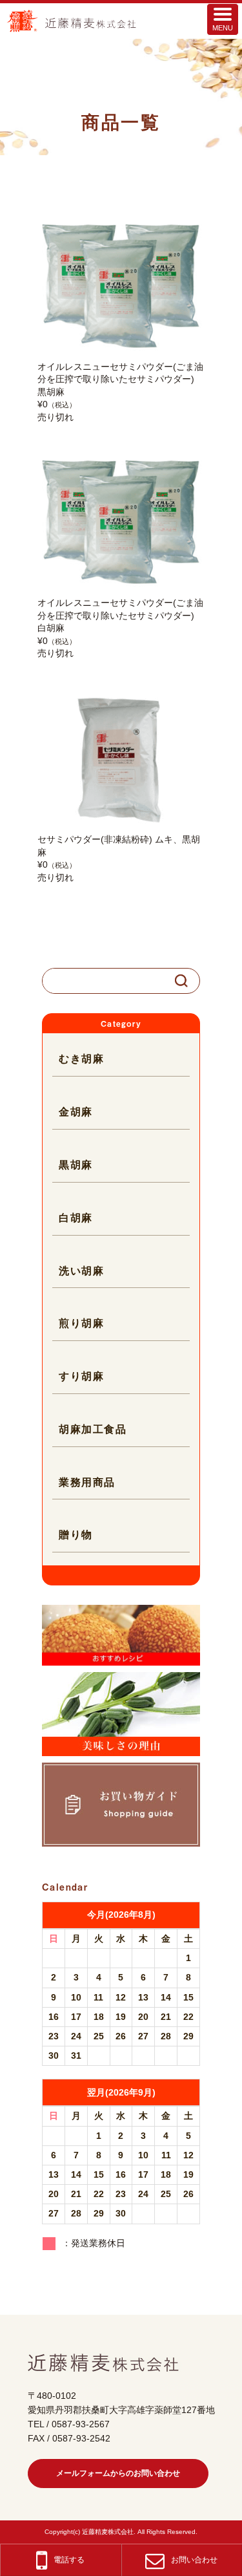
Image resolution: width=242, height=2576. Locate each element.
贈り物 (76, 1535)
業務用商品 (87, 1482)
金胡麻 (76, 1112)
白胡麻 (76, 1218)
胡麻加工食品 (93, 1429)
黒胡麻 (76, 1165)
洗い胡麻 (81, 1271)
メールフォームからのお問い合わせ (118, 2473)
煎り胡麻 (81, 1323)
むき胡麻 (81, 1059)
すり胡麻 (81, 1376)
